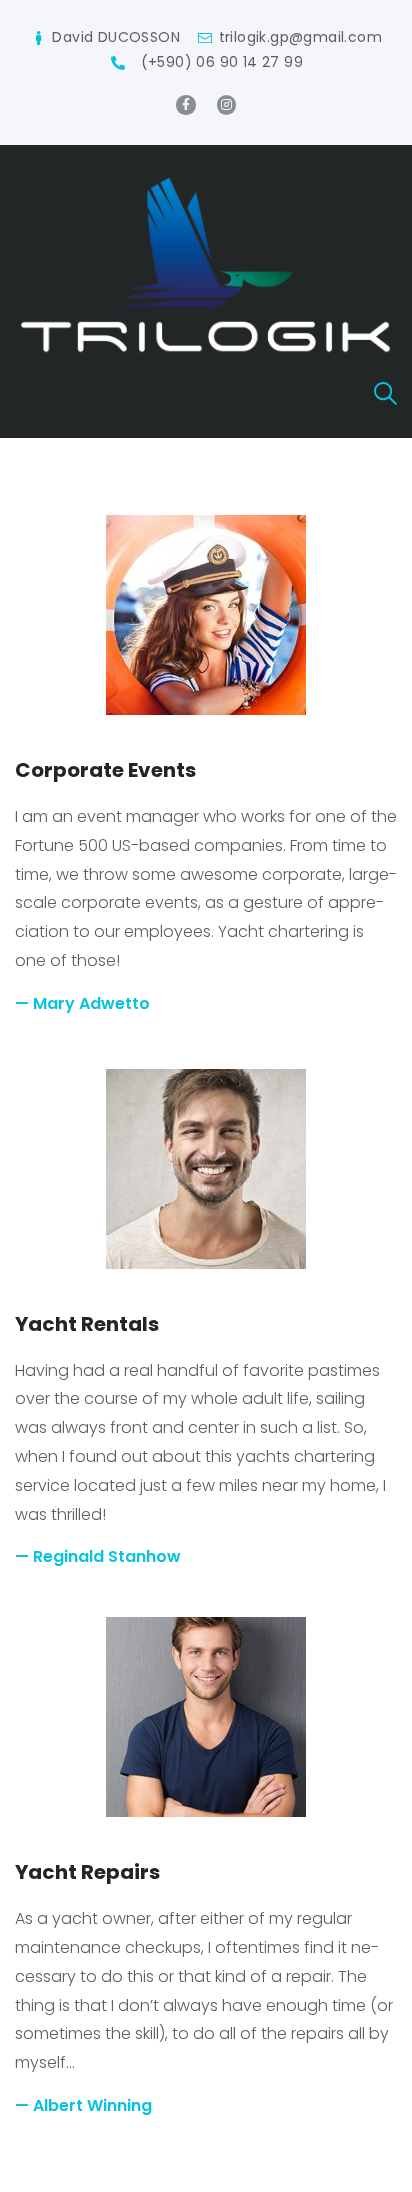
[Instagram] (226, 104)
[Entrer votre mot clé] (385, 394)
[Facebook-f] (185, 104)
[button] (28, 395)
